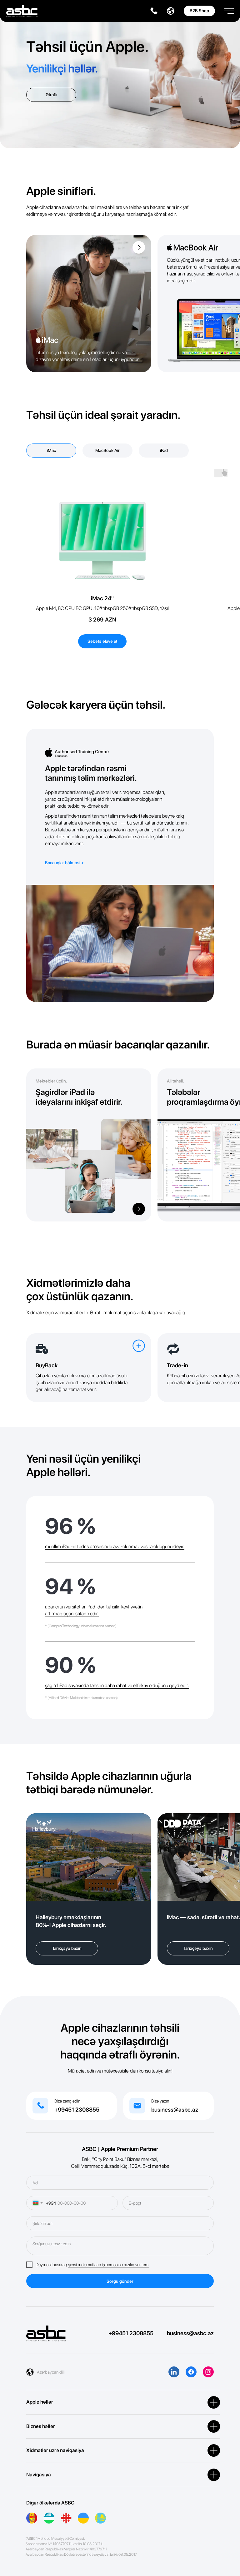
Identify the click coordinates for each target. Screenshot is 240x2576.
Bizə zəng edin (67, 2101)
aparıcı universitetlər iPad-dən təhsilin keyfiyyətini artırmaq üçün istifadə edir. (94, 1610)
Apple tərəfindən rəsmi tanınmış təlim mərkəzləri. (91, 773)
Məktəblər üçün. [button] (51, 1081)
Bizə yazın (160, 2101)
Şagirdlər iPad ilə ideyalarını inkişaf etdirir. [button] (79, 1097)
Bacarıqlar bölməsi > (65, 863)
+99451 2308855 (77, 2110)
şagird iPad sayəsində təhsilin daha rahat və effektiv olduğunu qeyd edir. (117, 1685)
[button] (229, 9)
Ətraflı (51, 95)
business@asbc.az (175, 2110)
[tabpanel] (120, 566)
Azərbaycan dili (51, 2372)
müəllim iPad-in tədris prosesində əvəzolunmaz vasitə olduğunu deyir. (115, 1546)
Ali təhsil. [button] (175, 1081)
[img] (89, 304)
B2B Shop (199, 11)
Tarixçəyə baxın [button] (67, 1948)
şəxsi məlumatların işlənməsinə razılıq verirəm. (109, 2265)
